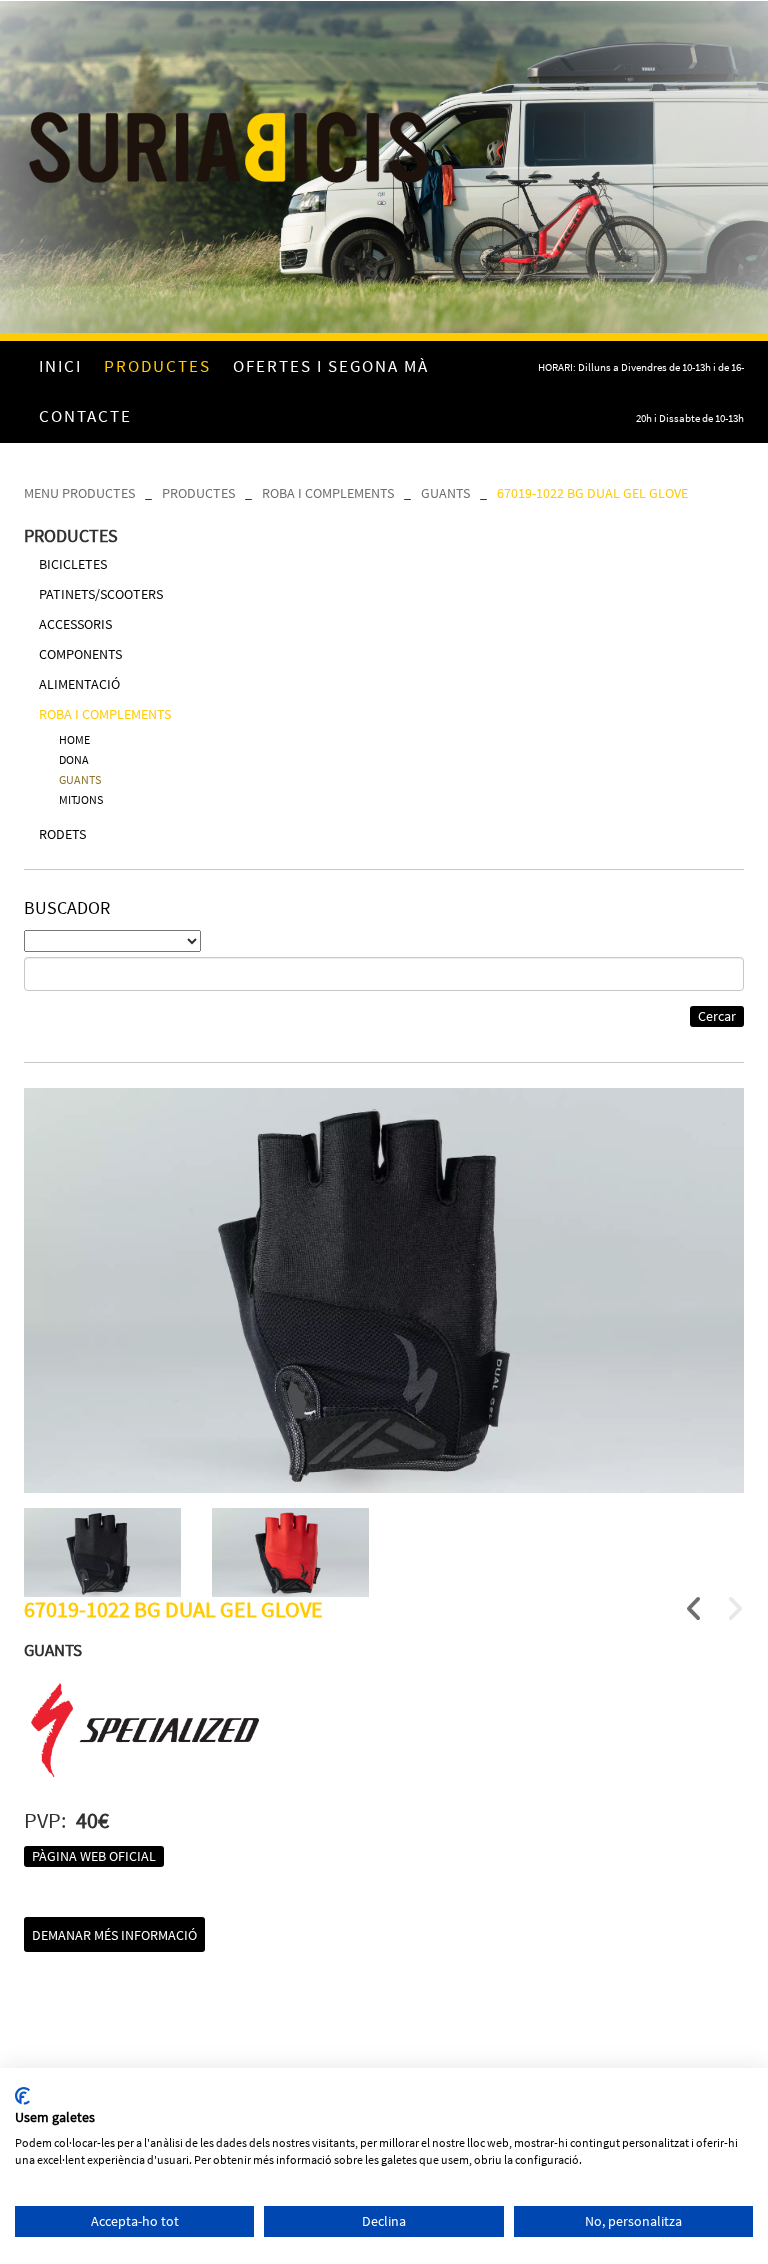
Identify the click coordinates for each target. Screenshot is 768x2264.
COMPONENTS (80, 654)
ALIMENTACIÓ (79, 684)
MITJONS (81, 799)
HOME (74, 739)
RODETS (62, 834)
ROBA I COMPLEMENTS (328, 493)
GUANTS (445, 493)
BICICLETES (73, 564)
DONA (74, 759)
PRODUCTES (198, 493)
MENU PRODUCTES (79, 493)
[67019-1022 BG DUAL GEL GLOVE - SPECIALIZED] (384, 1290)
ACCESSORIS (75, 624)
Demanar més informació (114, 1935)
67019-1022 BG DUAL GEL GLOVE (592, 493)
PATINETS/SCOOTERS (101, 594)
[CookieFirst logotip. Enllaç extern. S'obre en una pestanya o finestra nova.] (22, 2096)
